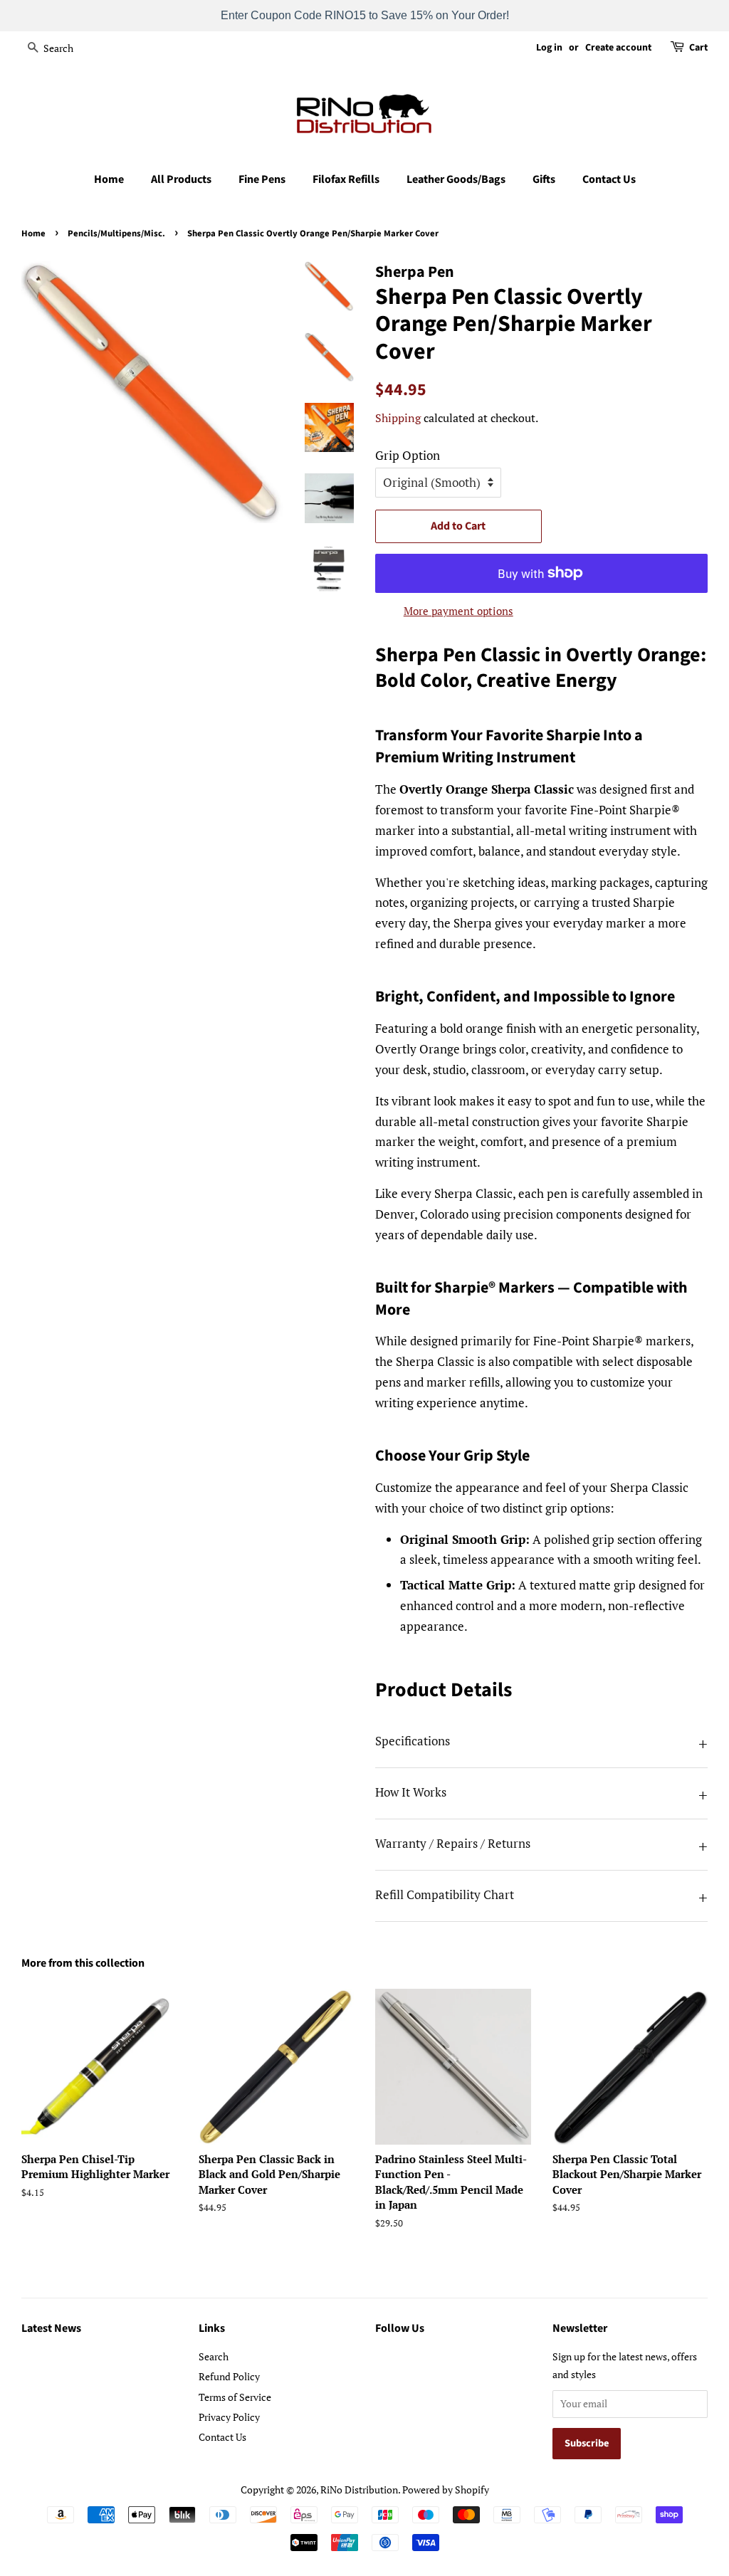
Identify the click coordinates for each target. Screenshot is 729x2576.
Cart (698, 48)
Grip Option (408, 455)
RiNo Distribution (359, 2490)
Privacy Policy (229, 2417)
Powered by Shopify (446, 2490)
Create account (618, 48)
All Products (181, 179)
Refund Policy (229, 2376)
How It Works (411, 1792)
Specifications (413, 1741)
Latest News (51, 2328)
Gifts (544, 179)
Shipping (398, 418)
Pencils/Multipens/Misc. (116, 233)
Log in (549, 48)
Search (214, 2356)
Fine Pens (262, 179)
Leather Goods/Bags (456, 179)
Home (109, 179)
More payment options (458, 611)
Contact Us (609, 179)
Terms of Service (235, 2397)
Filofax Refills (346, 179)
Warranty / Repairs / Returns (453, 1843)
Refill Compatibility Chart (445, 1894)
